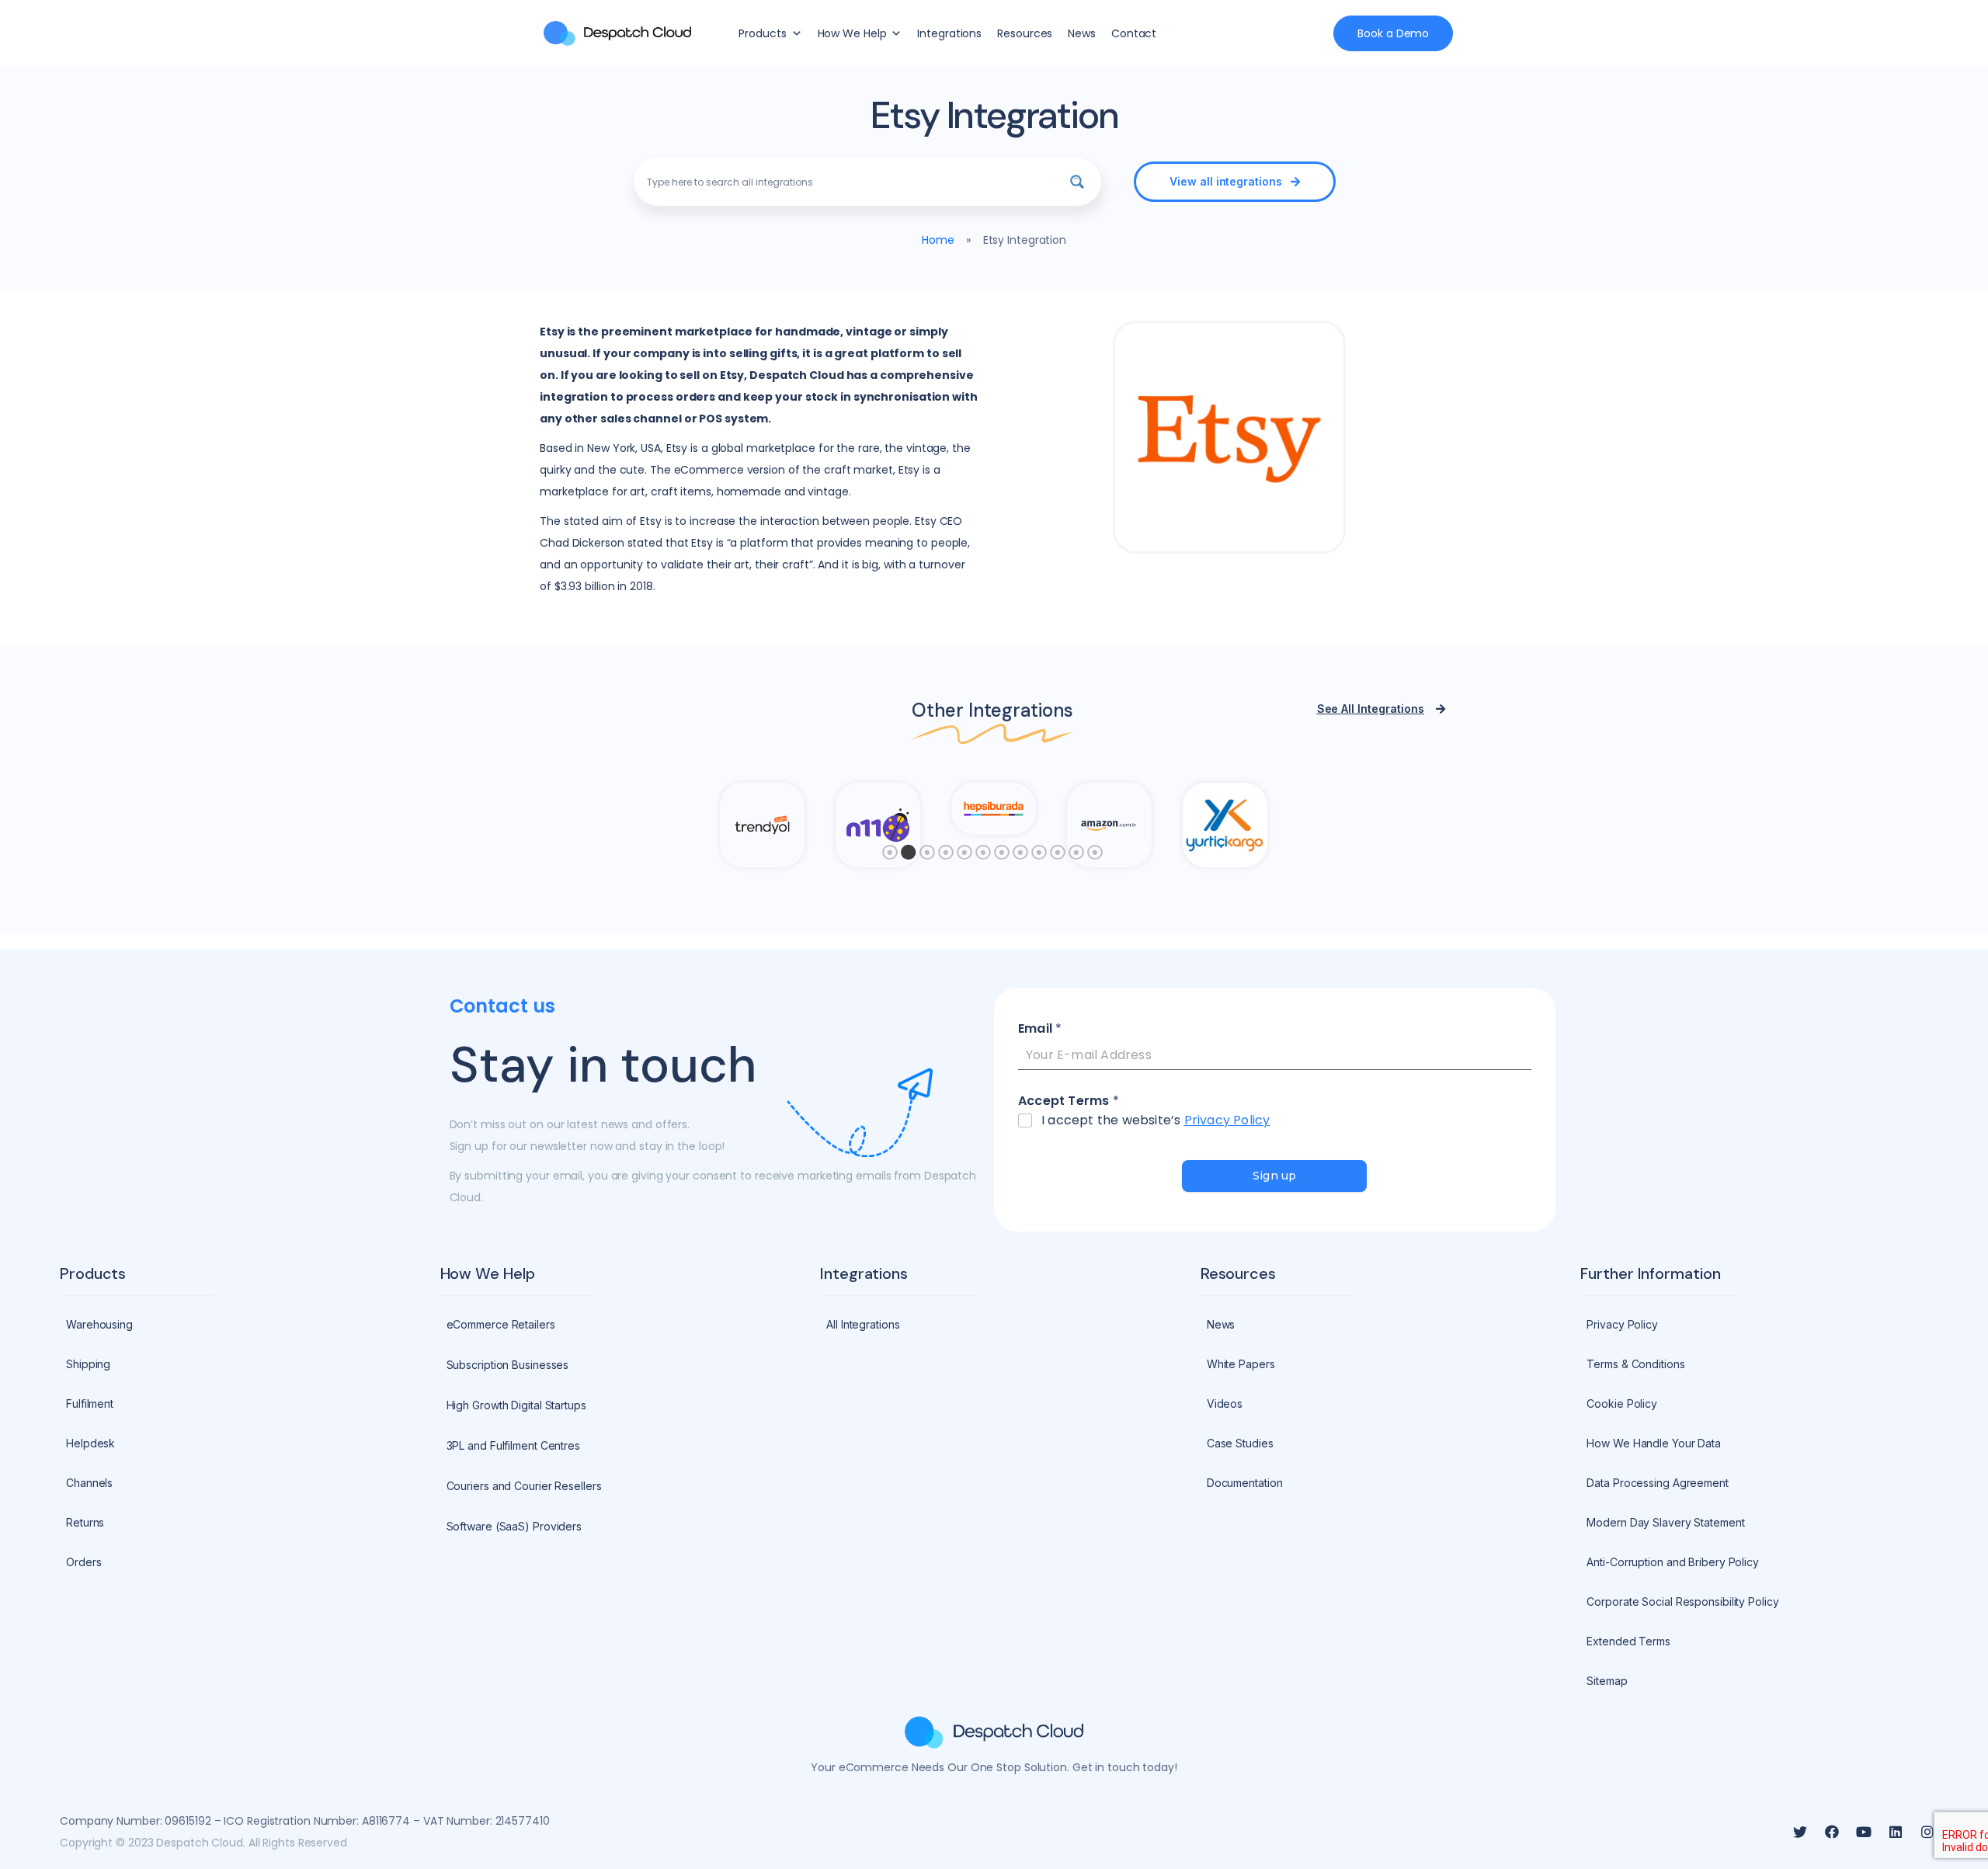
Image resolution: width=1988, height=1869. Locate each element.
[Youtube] (1864, 1832)
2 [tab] (909, 856)
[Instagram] (1927, 1832)
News (1082, 33)
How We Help (852, 33)
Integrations (949, 33)
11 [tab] (1076, 856)
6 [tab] (983, 856)
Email (1040, 1029)
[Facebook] (1832, 1832)
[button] (1235, 182)
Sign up (1274, 1176)
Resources (1025, 33)
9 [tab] (1039, 856)
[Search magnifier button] (1077, 182)
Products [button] (762, 33)
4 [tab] (946, 856)
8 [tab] (1020, 856)
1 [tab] (890, 856)
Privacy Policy (1227, 1120)
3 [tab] (927, 856)
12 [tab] (1095, 856)
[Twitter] (1800, 1832)
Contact (1134, 33)
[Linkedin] (1896, 1832)
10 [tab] (1058, 856)
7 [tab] (1002, 856)
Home (938, 240)
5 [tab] (964, 856)
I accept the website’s (1156, 1121)
